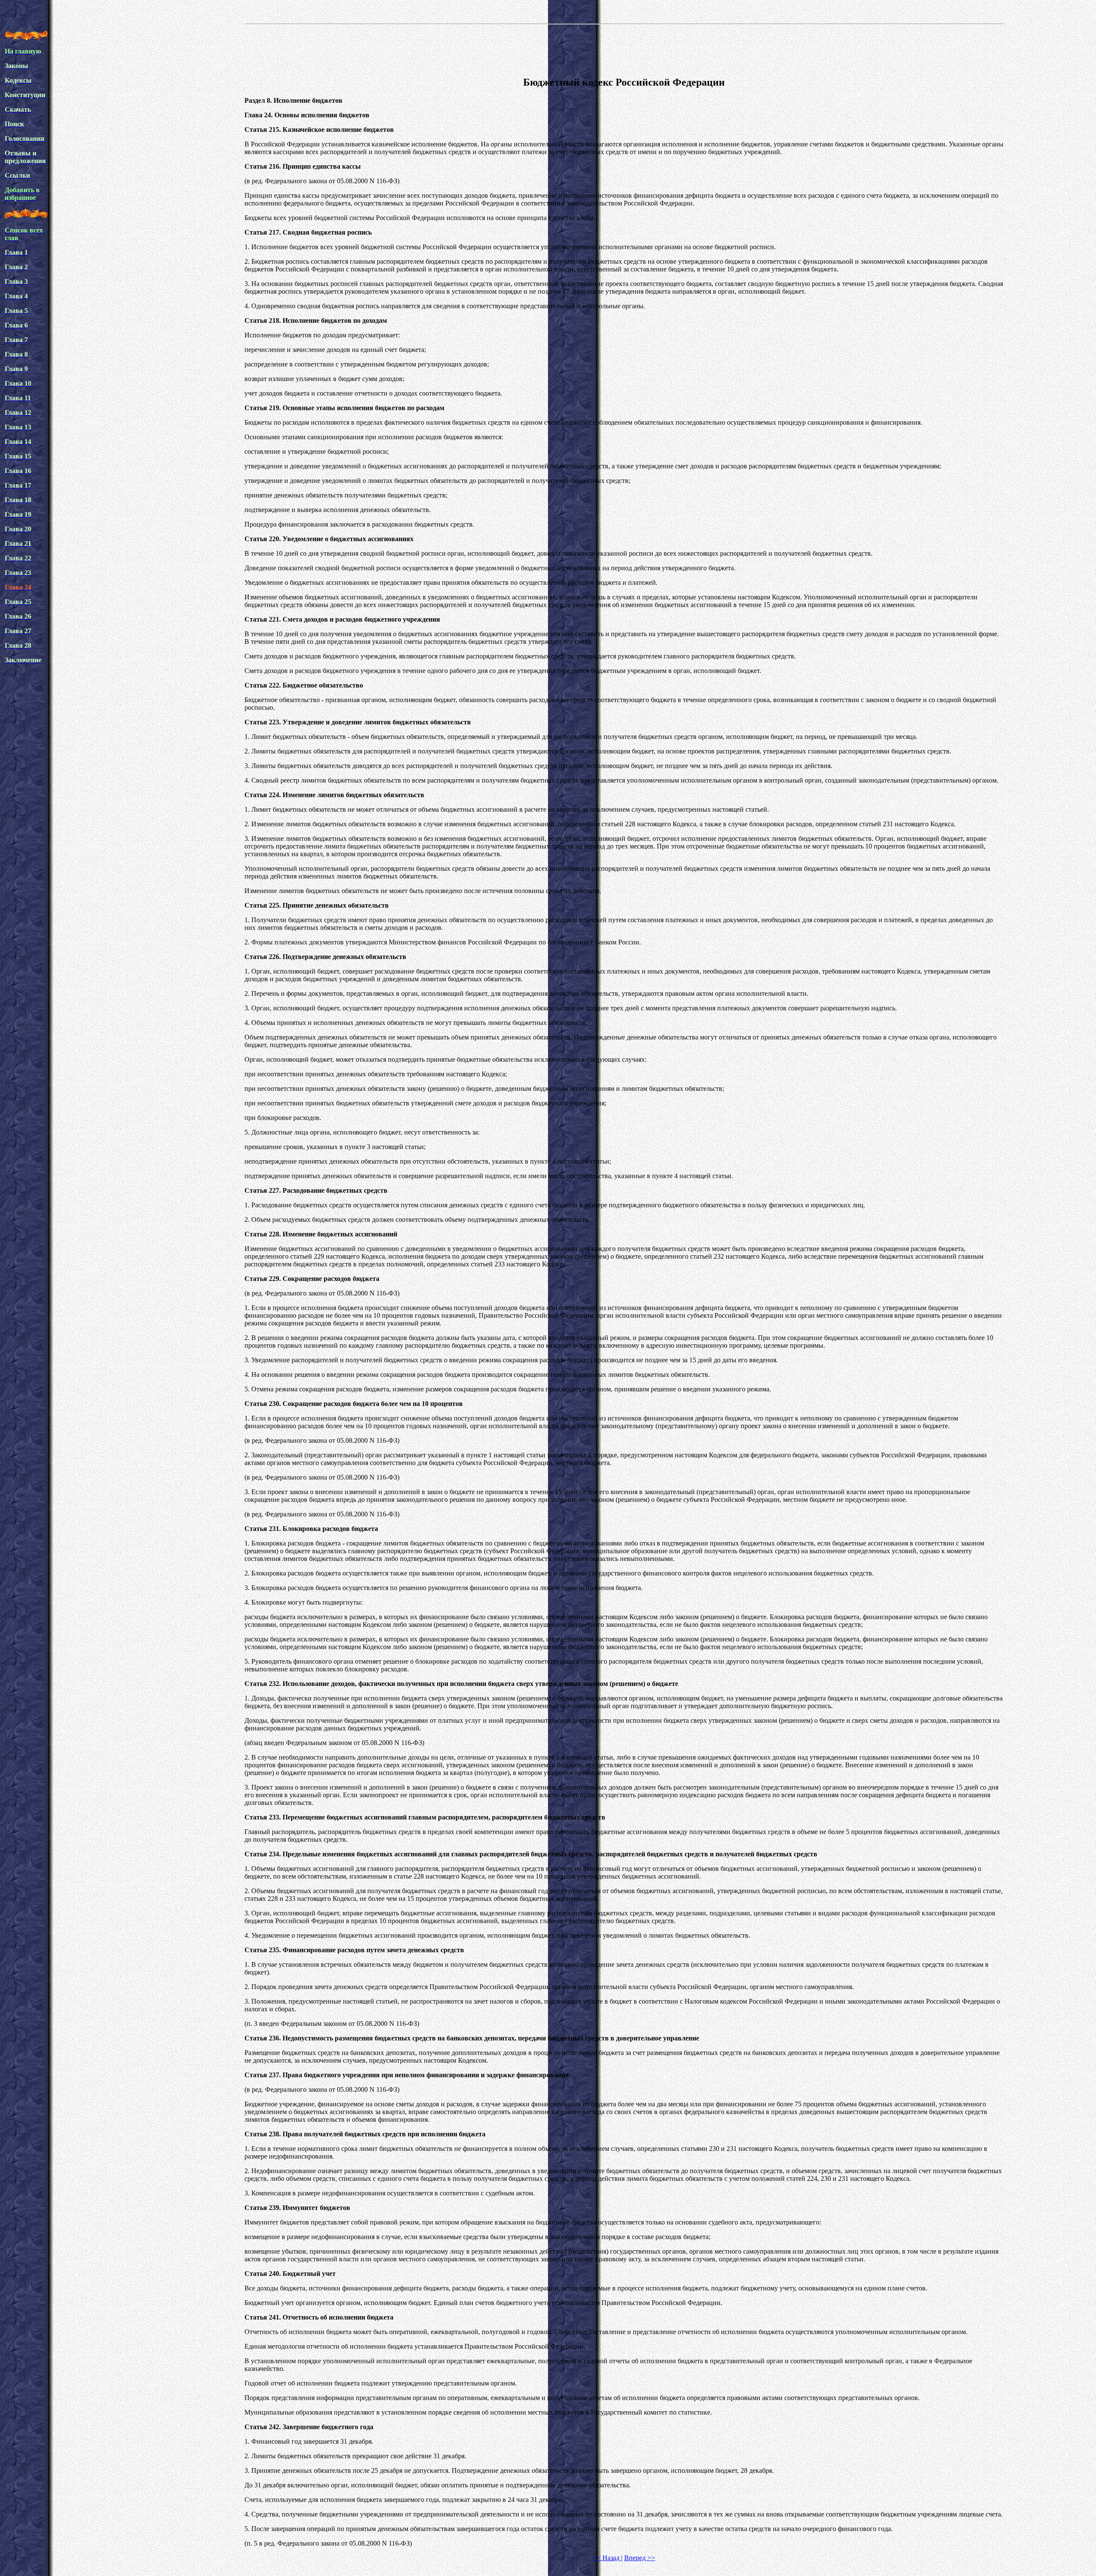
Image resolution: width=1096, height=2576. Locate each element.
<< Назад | (608, 2558)
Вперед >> (640, 2558)
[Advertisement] (624, 49)
